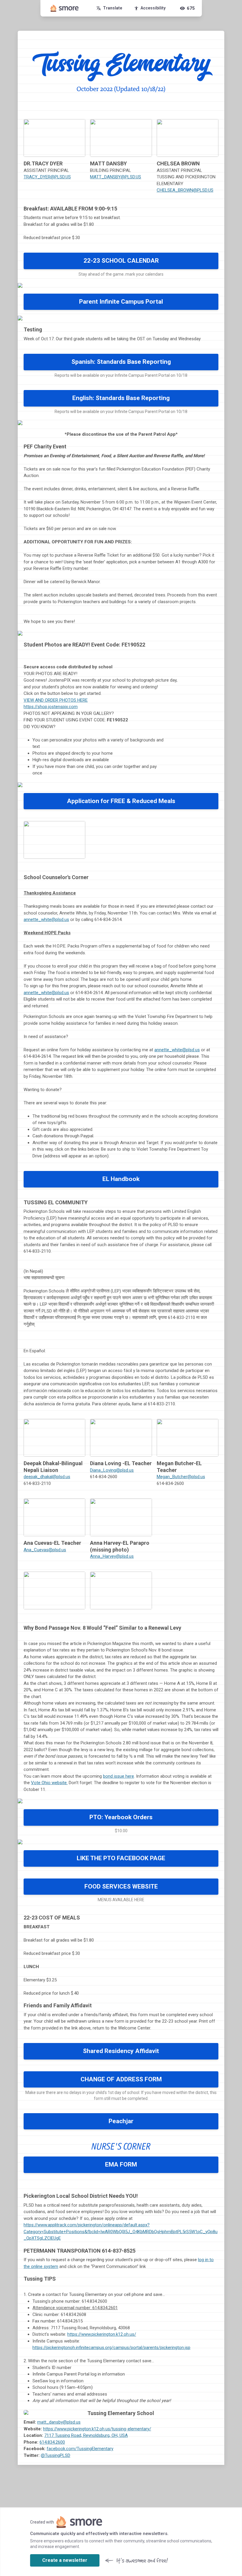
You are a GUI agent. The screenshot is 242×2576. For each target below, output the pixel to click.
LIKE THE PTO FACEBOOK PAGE (121, 1858)
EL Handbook (121, 1179)
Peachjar (121, 2121)
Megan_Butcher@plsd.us (181, 1477)
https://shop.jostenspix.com (51, 707)
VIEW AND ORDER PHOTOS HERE (56, 700)
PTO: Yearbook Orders (121, 1817)
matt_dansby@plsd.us (59, 2422)
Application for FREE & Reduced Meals (121, 801)
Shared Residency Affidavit (121, 2051)
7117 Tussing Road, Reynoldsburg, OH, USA (86, 2435)
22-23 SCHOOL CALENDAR (121, 261)
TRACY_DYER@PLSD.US (47, 177)
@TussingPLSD (55, 2455)
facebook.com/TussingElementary (80, 2449)
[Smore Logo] (65, 8)
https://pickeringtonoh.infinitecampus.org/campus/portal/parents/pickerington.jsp (111, 2348)
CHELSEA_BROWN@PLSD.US (185, 190)
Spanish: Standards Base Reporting (121, 362)
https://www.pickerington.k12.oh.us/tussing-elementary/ (97, 2429)
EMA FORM (121, 2164)
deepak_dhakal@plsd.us (47, 1477)
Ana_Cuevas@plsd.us (45, 1550)
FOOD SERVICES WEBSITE (121, 1886)
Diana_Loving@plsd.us (112, 1470)
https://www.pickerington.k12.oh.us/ (102, 2334)
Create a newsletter (65, 2560)
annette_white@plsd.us (46, 919)
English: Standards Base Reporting (121, 398)
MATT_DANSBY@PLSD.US (116, 177)
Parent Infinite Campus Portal (121, 302)
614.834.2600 (52, 2442)
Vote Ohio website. (49, 1783)
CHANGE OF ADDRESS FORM (121, 2079)
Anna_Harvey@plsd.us (112, 1556)
